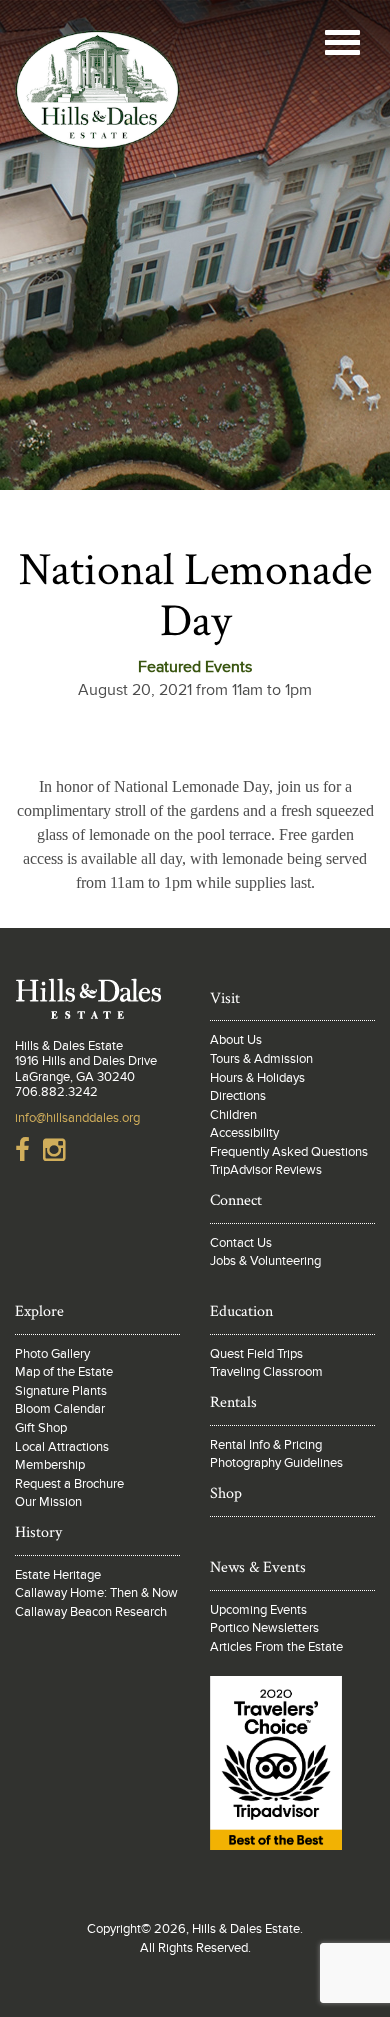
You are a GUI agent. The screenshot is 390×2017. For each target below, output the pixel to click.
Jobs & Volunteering (265, 1261)
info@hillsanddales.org (77, 1118)
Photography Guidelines (276, 1463)
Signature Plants (61, 1391)
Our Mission (48, 1502)
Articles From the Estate (276, 1647)
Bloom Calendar (60, 1409)
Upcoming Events (258, 1610)
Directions (238, 1096)
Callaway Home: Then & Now (96, 1593)
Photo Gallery (52, 1354)
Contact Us (241, 1243)
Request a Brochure (69, 1484)
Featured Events (195, 667)
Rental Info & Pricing (266, 1445)
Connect (236, 1200)
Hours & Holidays (257, 1078)
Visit (225, 998)
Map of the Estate (64, 1372)
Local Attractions (62, 1447)
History (38, 1532)
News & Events (258, 1567)
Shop (226, 1493)
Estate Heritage (58, 1575)
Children (233, 1115)
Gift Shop (41, 1428)
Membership (50, 1465)
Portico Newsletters (264, 1628)
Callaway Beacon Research (91, 1612)
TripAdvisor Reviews (266, 1170)
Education (241, 1311)
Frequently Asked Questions (289, 1152)
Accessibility (244, 1133)
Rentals (233, 1402)
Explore (39, 1311)
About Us (236, 1040)
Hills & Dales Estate (97, 124)
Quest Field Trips (256, 1354)
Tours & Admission (261, 1059)
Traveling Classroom (266, 1372)
